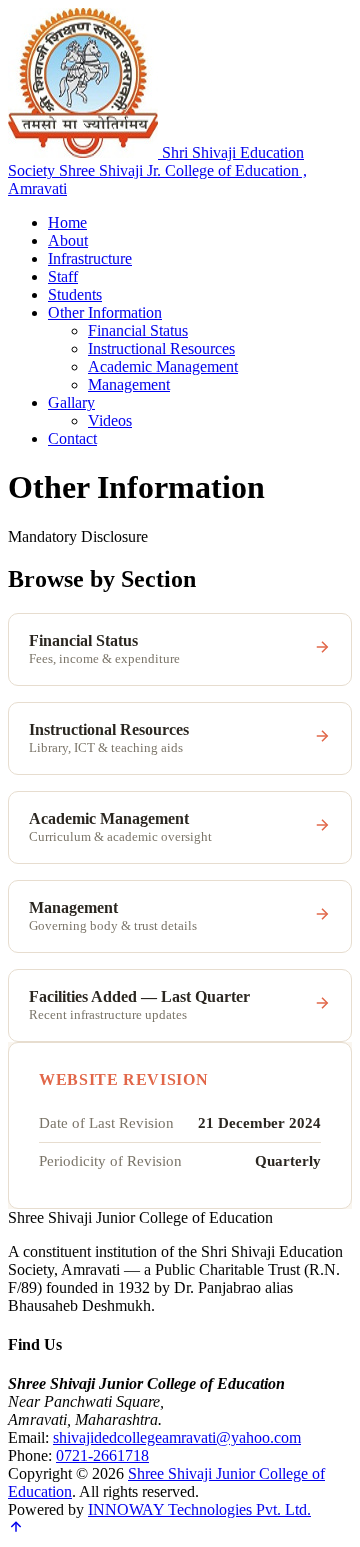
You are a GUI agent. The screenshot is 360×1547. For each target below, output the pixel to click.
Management (129, 384)
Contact (72, 438)
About (68, 240)
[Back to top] (16, 1529)
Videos (110, 420)
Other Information (105, 312)
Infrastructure (90, 258)
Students (75, 294)
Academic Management (163, 366)
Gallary (71, 402)
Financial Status (138, 330)
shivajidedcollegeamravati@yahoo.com (177, 1437)
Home (67, 222)
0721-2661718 (102, 1455)
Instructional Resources (161, 348)
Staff (63, 276)
